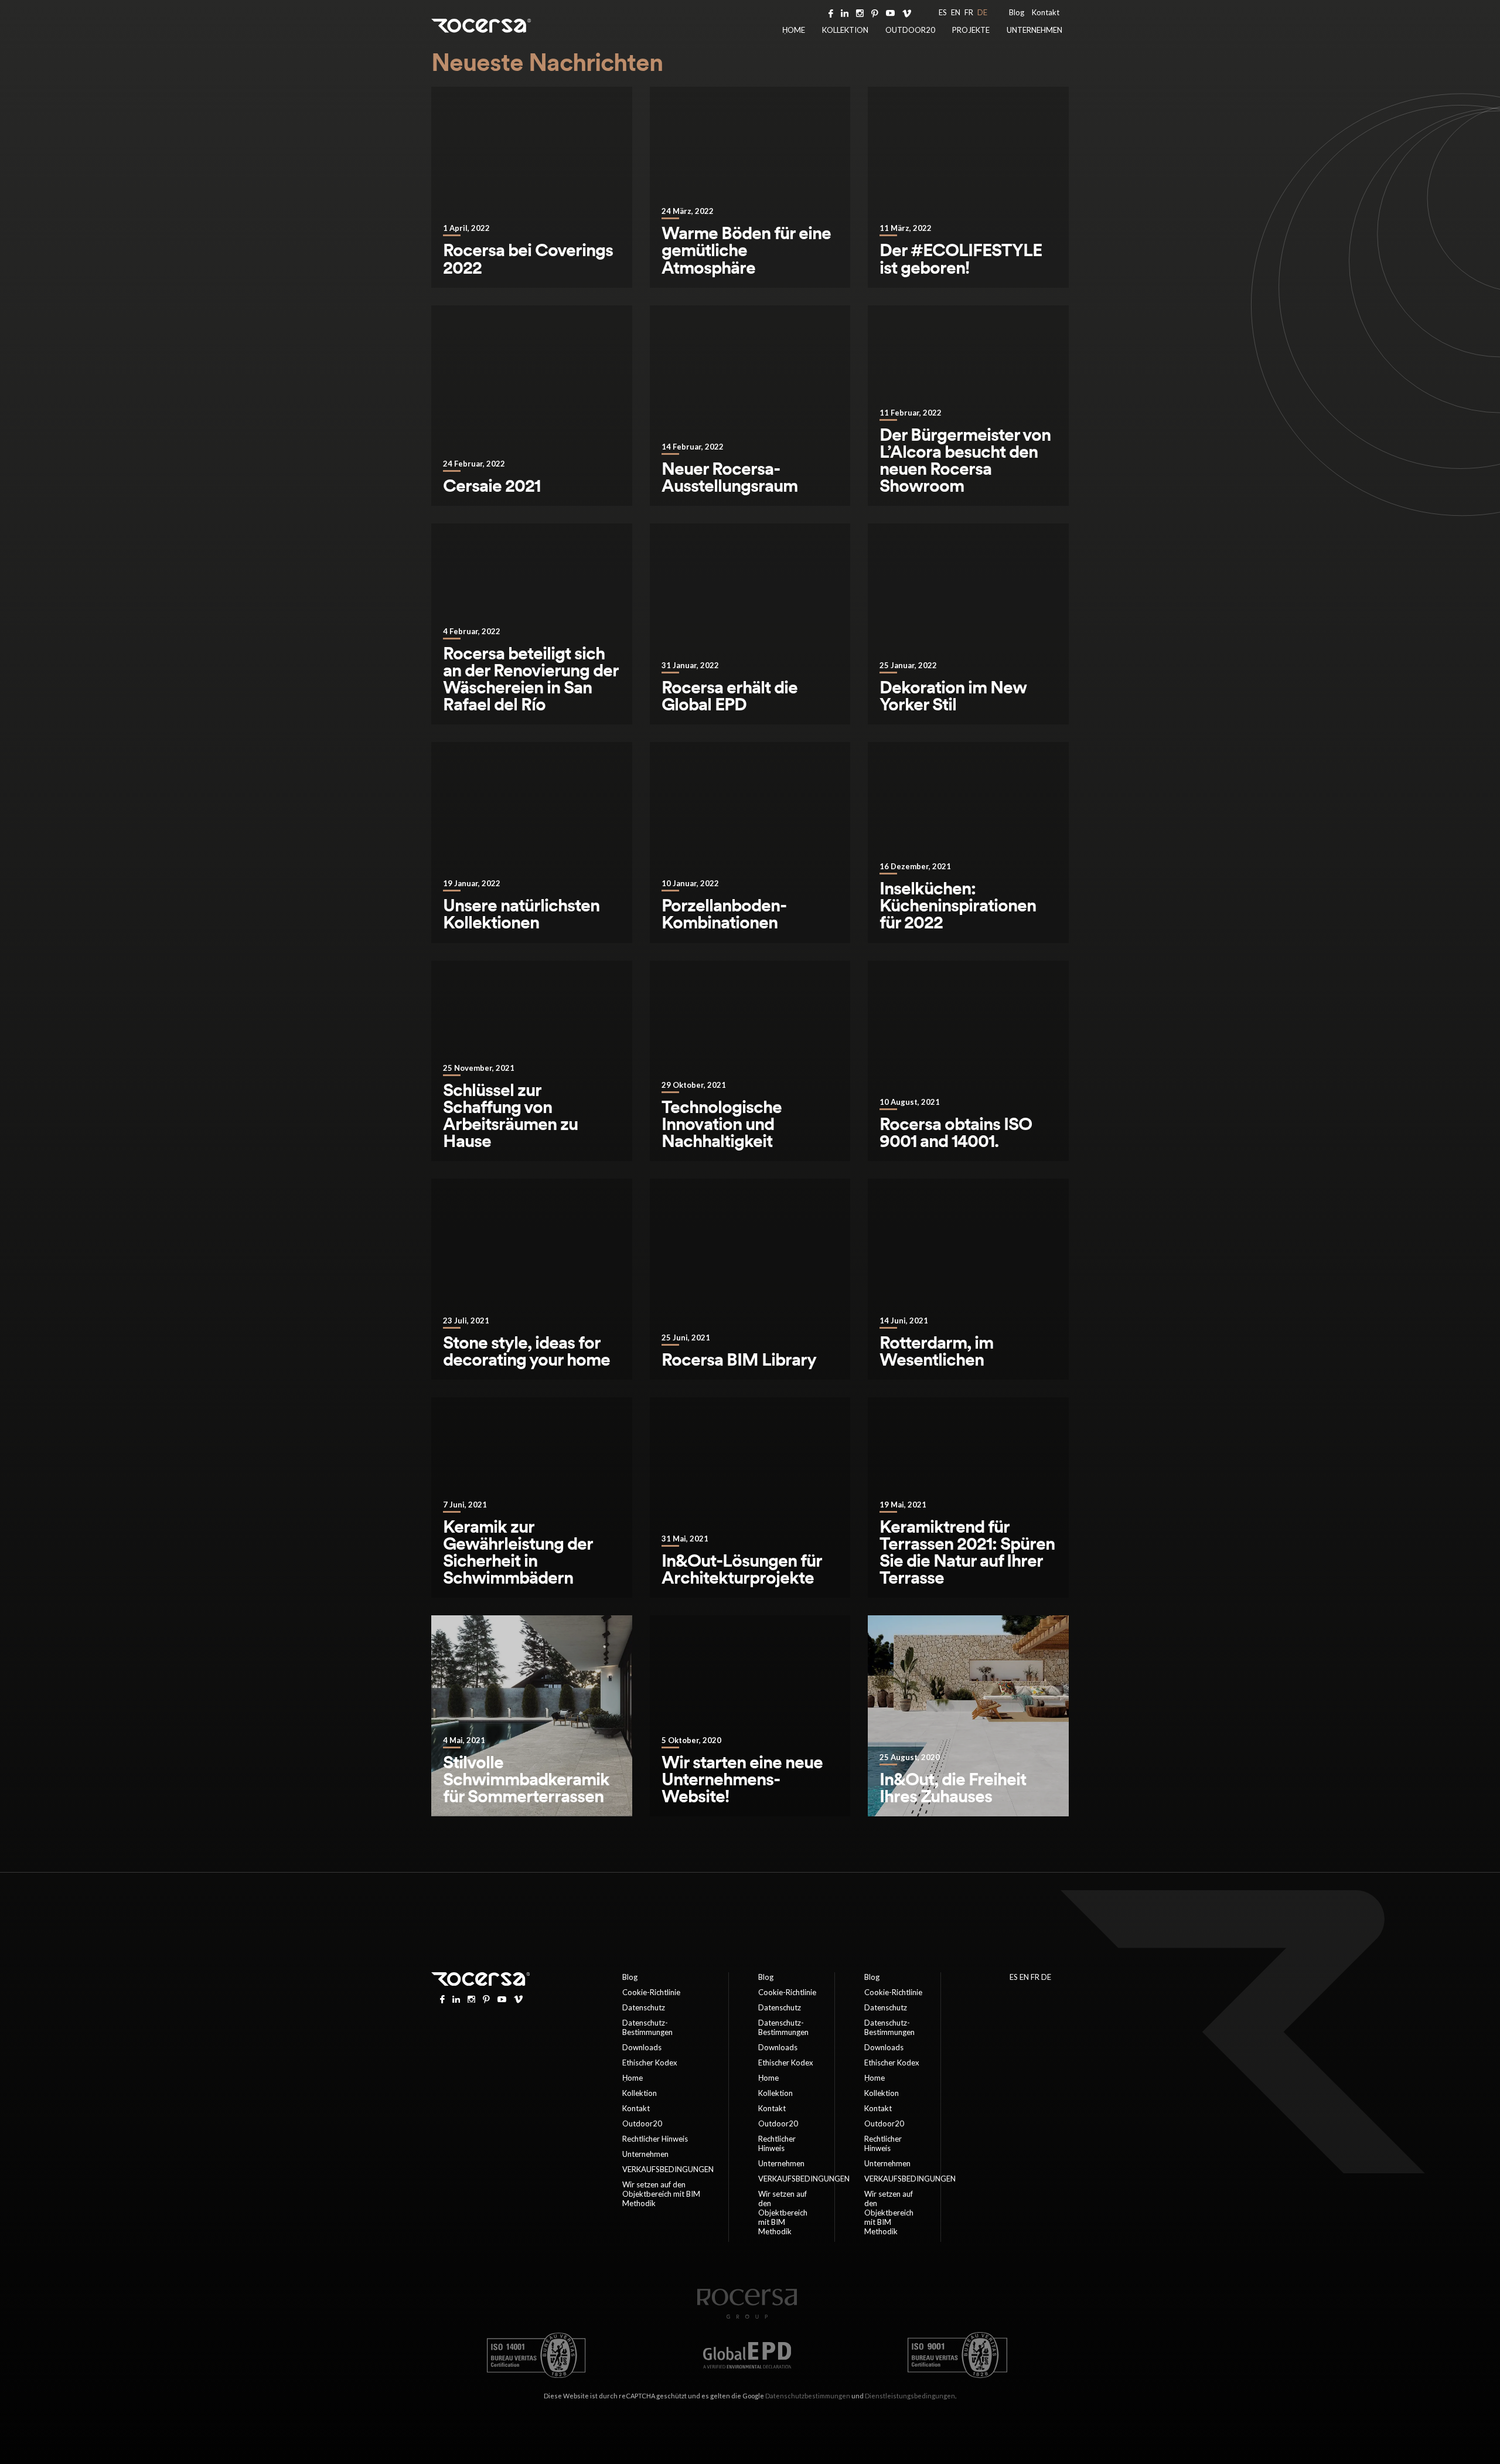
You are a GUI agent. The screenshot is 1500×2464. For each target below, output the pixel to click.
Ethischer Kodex (650, 2063)
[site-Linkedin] (845, 12)
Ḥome (794, 30)
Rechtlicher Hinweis (655, 2139)
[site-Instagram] (860, 12)
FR (969, 12)
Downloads (642, 2047)
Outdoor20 (910, 30)
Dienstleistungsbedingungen (910, 2396)
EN (956, 12)
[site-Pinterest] (875, 12)
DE (982, 12)
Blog (1017, 12)
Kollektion (845, 30)
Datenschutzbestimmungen (808, 2396)
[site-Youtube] (890, 12)
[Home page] (747, 2316)
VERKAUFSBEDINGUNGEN (668, 2169)
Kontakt (1046, 12)
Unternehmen (1034, 30)
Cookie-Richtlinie (651, 1992)
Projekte (971, 30)
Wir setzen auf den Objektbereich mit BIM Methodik (661, 2194)
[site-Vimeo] (907, 12)
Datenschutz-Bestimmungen (647, 2027)
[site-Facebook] (831, 12)
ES (943, 12)
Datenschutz (644, 2007)
